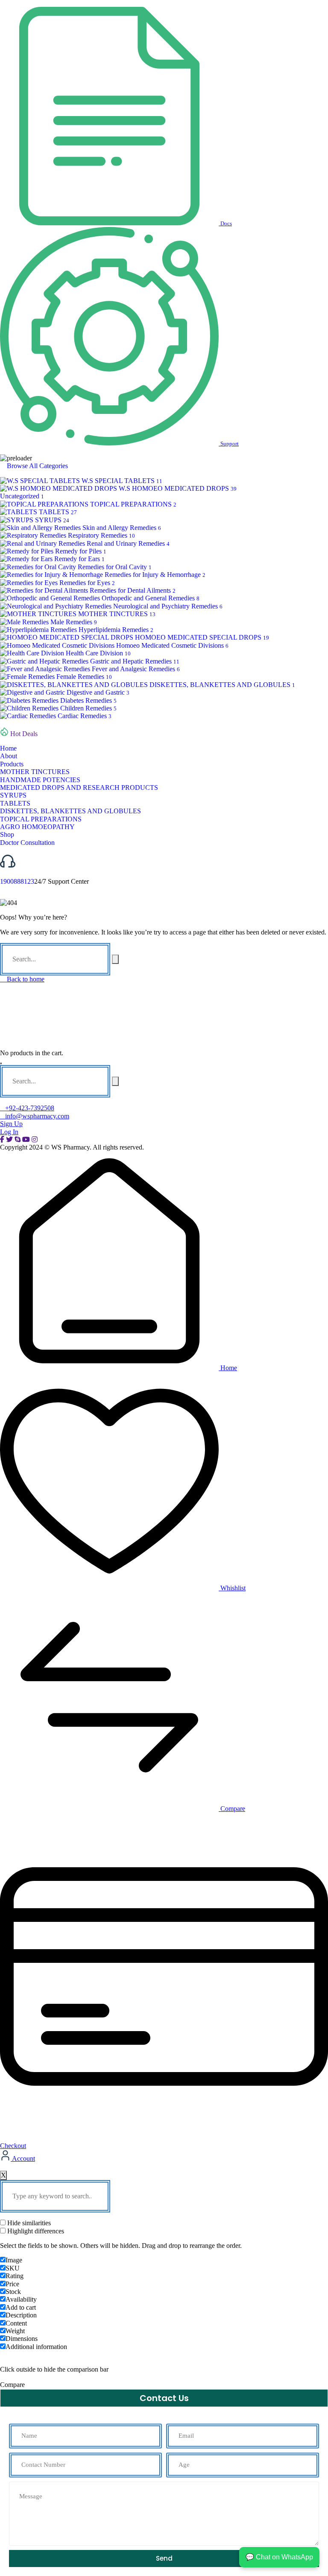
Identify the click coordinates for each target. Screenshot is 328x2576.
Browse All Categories (37, 466)
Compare (232, 1809)
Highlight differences (35, 2231)
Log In (9, 1132)
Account (23, 2158)
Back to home (25, 979)
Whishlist (232, 1588)
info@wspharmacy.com (37, 1116)
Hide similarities (28, 2223)
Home (228, 1368)
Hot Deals (24, 734)
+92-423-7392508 (30, 1108)
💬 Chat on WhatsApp (279, 2557)
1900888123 (17, 881)
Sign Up (11, 1124)
